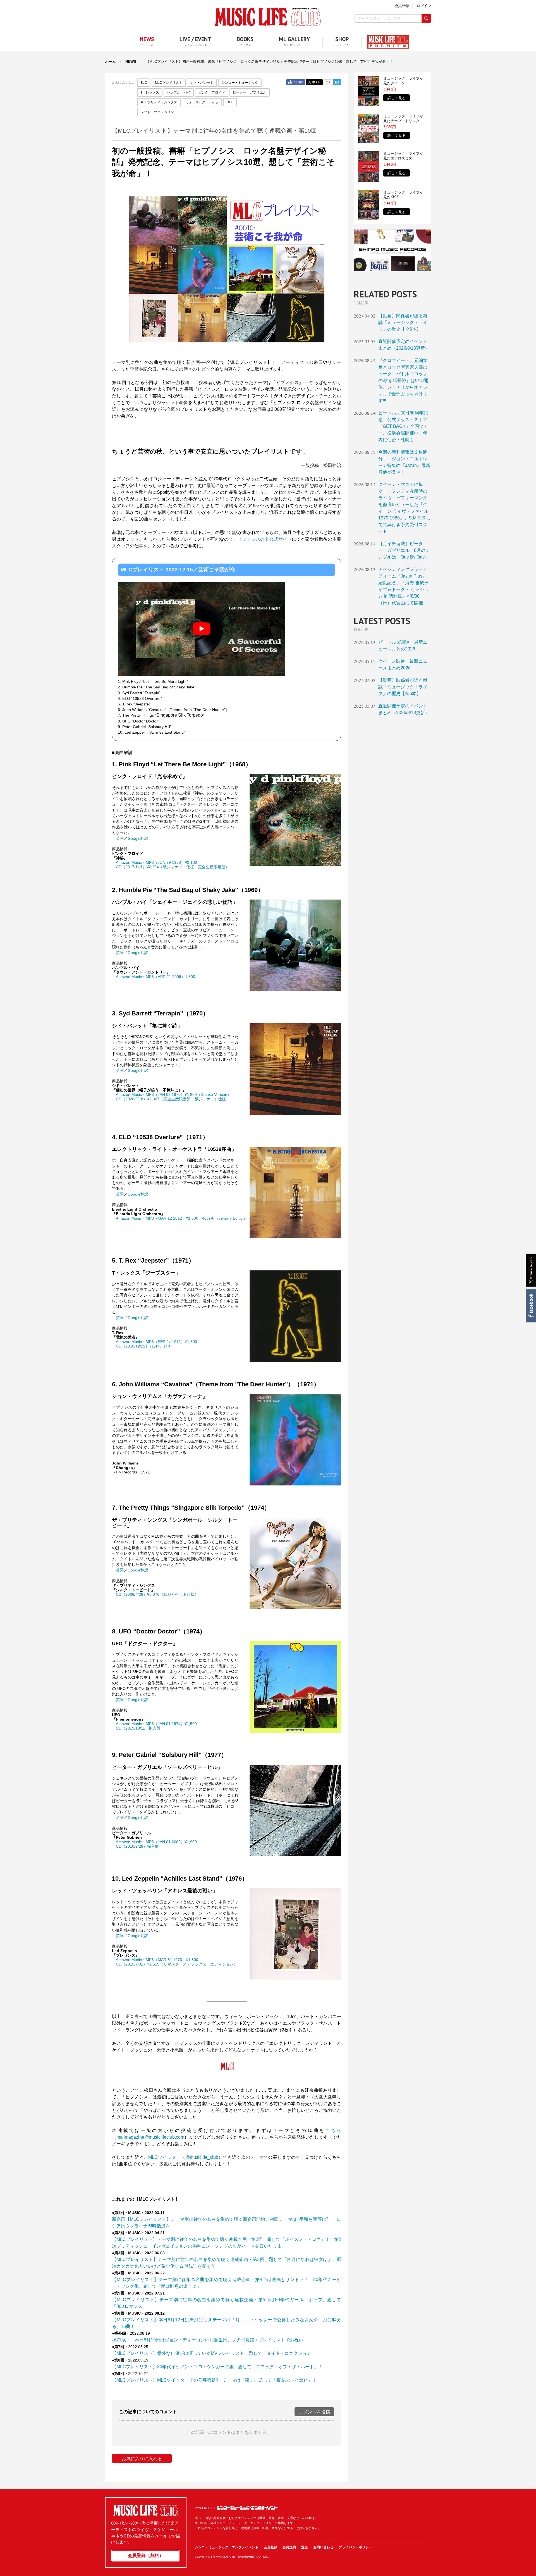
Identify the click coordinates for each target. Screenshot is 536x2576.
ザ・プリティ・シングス (159, 102)
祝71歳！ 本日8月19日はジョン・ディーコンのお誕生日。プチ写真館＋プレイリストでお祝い (208, 2340)
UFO (230, 102)
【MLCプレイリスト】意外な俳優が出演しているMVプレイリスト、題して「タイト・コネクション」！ (216, 2353)
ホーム (110, 62)
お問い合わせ (323, 2547)
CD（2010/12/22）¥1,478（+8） (145, 1346)
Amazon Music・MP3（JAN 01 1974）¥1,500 (156, 1724)
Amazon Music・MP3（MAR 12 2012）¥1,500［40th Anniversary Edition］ (182, 1218)
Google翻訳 (138, 838)
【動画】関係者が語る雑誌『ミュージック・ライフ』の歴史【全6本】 (403, 322)
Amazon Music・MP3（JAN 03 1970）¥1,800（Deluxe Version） (174, 1094)
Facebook (531, 1306)
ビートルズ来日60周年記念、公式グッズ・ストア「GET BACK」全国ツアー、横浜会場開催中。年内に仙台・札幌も (403, 426)
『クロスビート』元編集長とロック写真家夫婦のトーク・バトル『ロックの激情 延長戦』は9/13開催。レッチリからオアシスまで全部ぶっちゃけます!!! (403, 381)
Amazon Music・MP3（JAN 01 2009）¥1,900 (156, 1842)
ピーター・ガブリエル (250, 92)
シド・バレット (202, 83)
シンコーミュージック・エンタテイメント (247, 2508)
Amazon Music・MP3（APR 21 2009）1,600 (155, 977)
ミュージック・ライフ (202, 102)
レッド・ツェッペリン (157, 112)
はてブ (337, 82)
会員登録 (271, 2547)
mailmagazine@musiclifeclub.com (150, 2137)
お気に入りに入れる (142, 2459)
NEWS (131, 62)
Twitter (314, 82)
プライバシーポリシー (355, 2547)
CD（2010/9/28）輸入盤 (137, 1846)
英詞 (120, 838)
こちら (333, 2130)
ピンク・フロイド (212, 92)
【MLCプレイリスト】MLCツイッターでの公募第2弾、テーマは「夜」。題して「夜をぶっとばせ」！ (214, 2380)
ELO (144, 83)
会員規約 (289, 2547)
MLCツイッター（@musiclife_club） (186, 2157)
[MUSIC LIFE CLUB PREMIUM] (385, 42)
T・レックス (150, 92)
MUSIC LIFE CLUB (268, 17)
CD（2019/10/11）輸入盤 (138, 1728)
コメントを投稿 (314, 2412)
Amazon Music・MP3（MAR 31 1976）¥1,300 (157, 1960)
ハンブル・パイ (179, 92)
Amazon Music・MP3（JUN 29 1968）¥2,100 (156, 862)
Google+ (328, 82)
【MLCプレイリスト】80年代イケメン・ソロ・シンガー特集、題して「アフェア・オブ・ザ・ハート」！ (217, 2367)
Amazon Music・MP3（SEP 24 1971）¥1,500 (156, 1342)
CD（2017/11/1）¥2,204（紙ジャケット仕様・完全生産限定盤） (173, 867)
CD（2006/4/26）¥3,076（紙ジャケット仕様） (157, 1594)
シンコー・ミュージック (240, 83)
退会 (305, 2547)
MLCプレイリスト (169, 83)
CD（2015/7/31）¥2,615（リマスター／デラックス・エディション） (177, 1964)
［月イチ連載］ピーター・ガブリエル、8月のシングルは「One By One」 (404, 550)
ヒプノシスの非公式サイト (265, 539)
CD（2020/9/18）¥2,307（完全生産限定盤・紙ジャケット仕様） (173, 1099)
